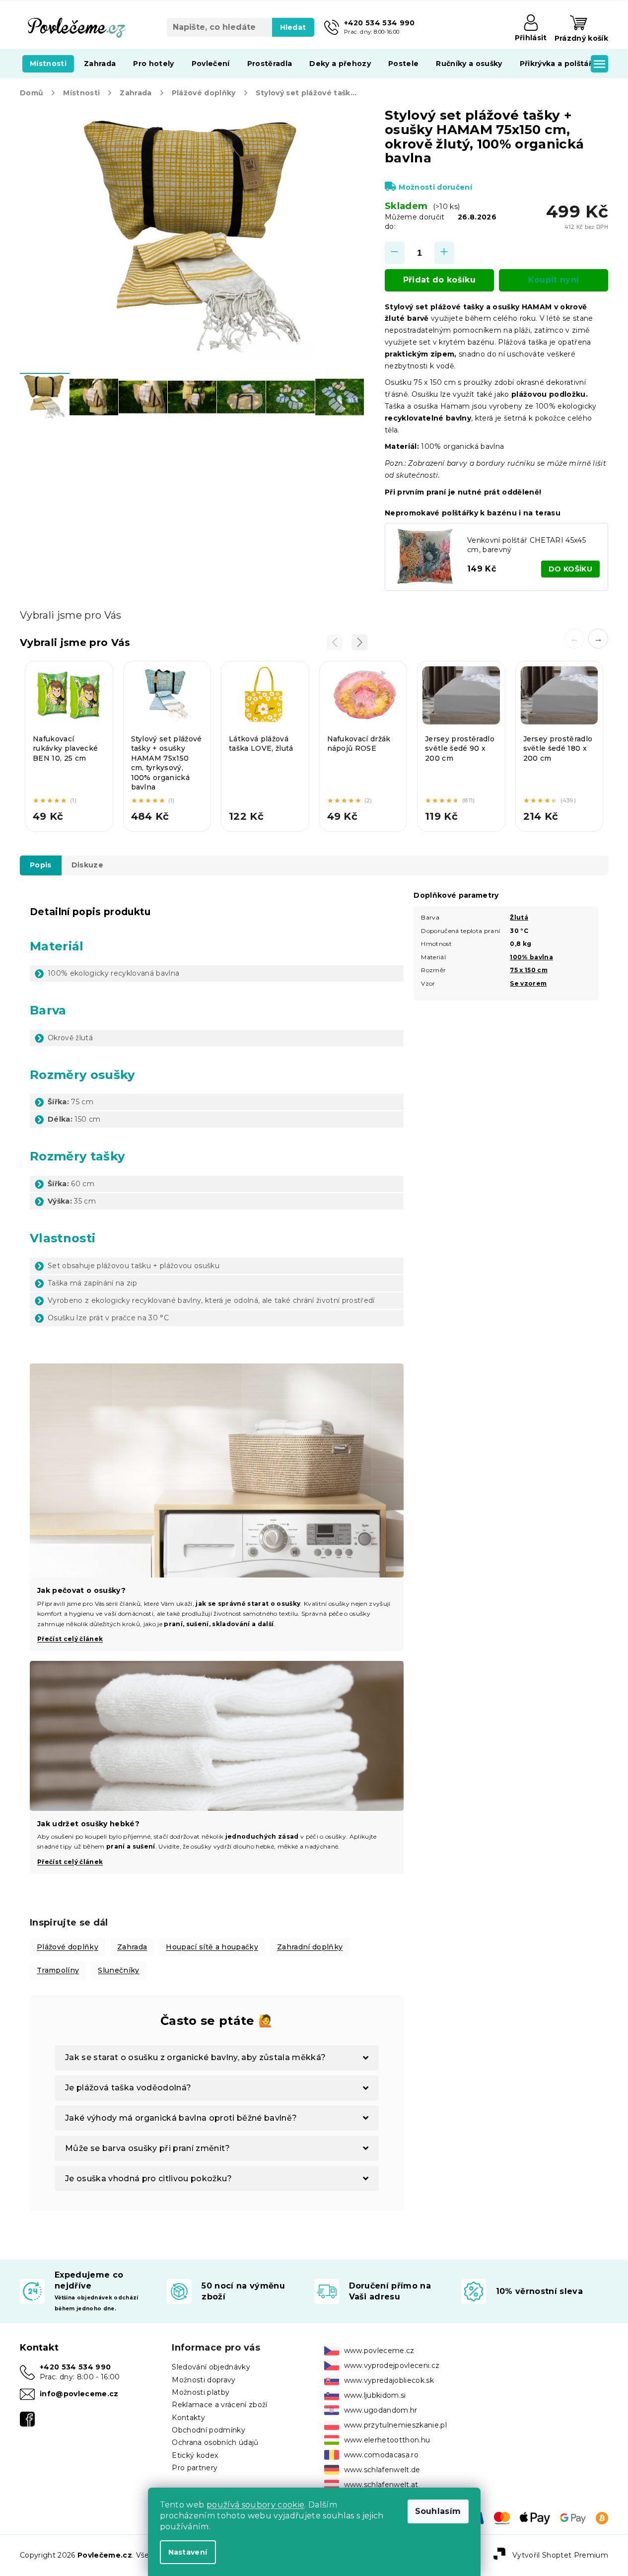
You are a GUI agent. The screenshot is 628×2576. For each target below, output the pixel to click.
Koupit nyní (554, 280)
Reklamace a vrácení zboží (219, 2405)
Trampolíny (58, 1970)
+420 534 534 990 (75, 2367)
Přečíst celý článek (70, 1862)
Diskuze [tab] (87, 865)
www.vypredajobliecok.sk (389, 2380)
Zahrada (132, 1947)
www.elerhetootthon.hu (387, 2440)
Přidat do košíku (439, 280)
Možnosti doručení (435, 187)
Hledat (293, 27)
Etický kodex (195, 2455)
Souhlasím (438, 2511)
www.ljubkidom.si (375, 2395)
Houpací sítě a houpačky (212, 1947)
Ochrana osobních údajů (215, 2442)
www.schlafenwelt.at (381, 2485)
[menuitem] (48, 64)
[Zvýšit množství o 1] (444, 253)
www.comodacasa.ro (382, 2455)
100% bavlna (531, 957)
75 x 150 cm (529, 970)
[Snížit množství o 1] (395, 253)
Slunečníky (118, 1970)
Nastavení (188, 2552)
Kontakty (188, 2418)
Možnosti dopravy (204, 2380)
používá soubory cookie (255, 2505)
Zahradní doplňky (310, 1947)
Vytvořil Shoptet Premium (560, 2555)
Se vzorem (528, 983)
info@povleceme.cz (79, 2394)
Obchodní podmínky (209, 2430)
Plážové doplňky (68, 1947)
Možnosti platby (201, 2392)
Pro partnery (195, 2468)
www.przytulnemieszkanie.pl (396, 2425)
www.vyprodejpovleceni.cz (392, 2365)
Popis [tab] (41, 865)
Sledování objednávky (211, 2367)
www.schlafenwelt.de (382, 2470)
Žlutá (519, 917)
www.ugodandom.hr (381, 2410)
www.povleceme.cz (379, 2351)
